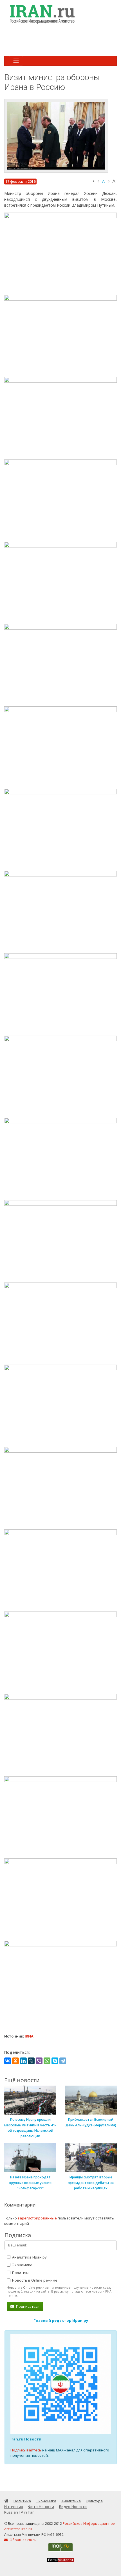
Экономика (22, 2265)
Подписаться (27, 2306)
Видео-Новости (73, 2507)
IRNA (29, 2036)
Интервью (14, 2507)
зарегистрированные (37, 2218)
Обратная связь (23, 2540)
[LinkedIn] (23, 2061)
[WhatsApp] (47, 2061)
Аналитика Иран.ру (29, 2257)
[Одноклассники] (15, 2061)
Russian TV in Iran (19, 2512)
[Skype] (55, 2061)
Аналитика (71, 2501)
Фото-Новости (41, 2507)
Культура (94, 2501)
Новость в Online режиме (34, 2280)
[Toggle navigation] (16, 61)
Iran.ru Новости (26, 2439)
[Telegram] (63, 2061)
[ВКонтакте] (8, 2061)
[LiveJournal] (31, 2061)
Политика (20, 2273)
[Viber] (39, 2061)
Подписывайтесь (26, 2450)
